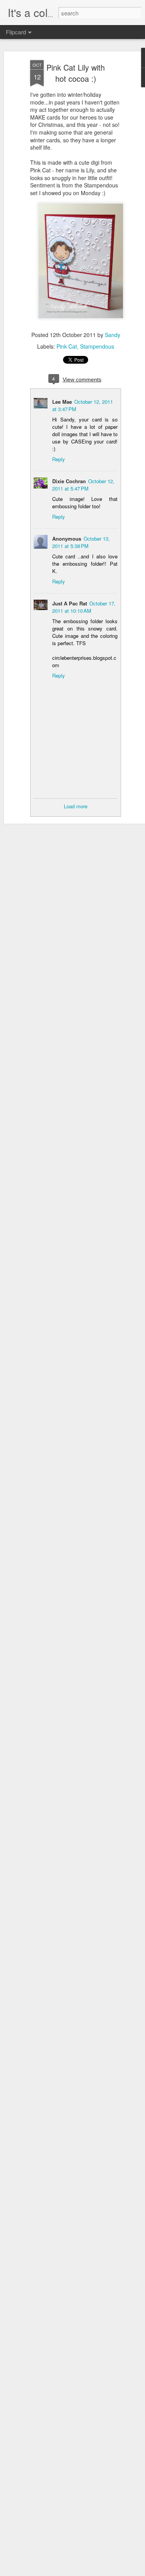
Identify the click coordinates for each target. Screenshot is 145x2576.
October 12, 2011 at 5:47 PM (83, 485)
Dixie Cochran (69, 481)
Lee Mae (62, 402)
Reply (59, 459)
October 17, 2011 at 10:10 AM (84, 607)
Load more (76, 806)
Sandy (113, 335)
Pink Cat (67, 346)
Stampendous (97, 346)
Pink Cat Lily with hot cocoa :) (76, 73)
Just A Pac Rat (70, 603)
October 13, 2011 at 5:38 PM (81, 542)
